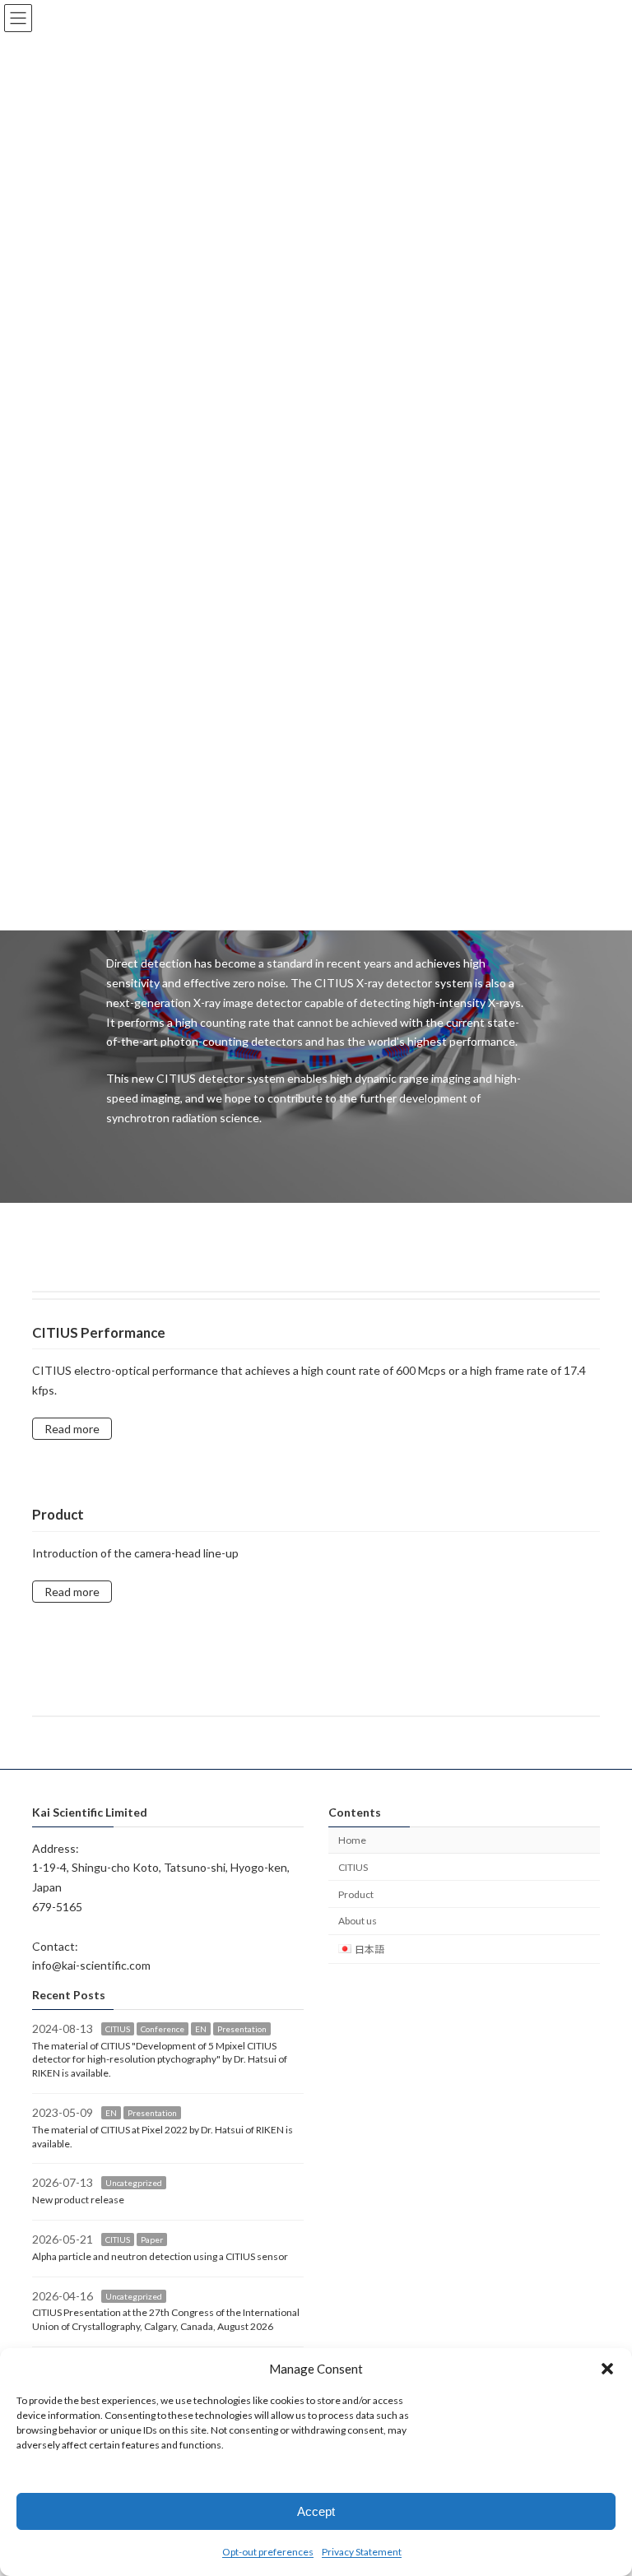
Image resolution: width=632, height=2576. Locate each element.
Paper (152, 2239)
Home (352, 1840)
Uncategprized (134, 2184)
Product (356, 1894)
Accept (316, 2511)
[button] (607, 2369)
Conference (163, 2029)
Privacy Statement (362, 2552)
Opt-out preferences (268, 2552)
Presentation (242, 2029)
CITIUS (353, 1867)
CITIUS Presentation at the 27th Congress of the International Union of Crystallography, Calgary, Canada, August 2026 (166, 2320)
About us (358, 1922)
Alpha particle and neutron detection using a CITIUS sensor (160, 2256)
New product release (78, 2200)
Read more (72, 1429)
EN (201, 2029)
